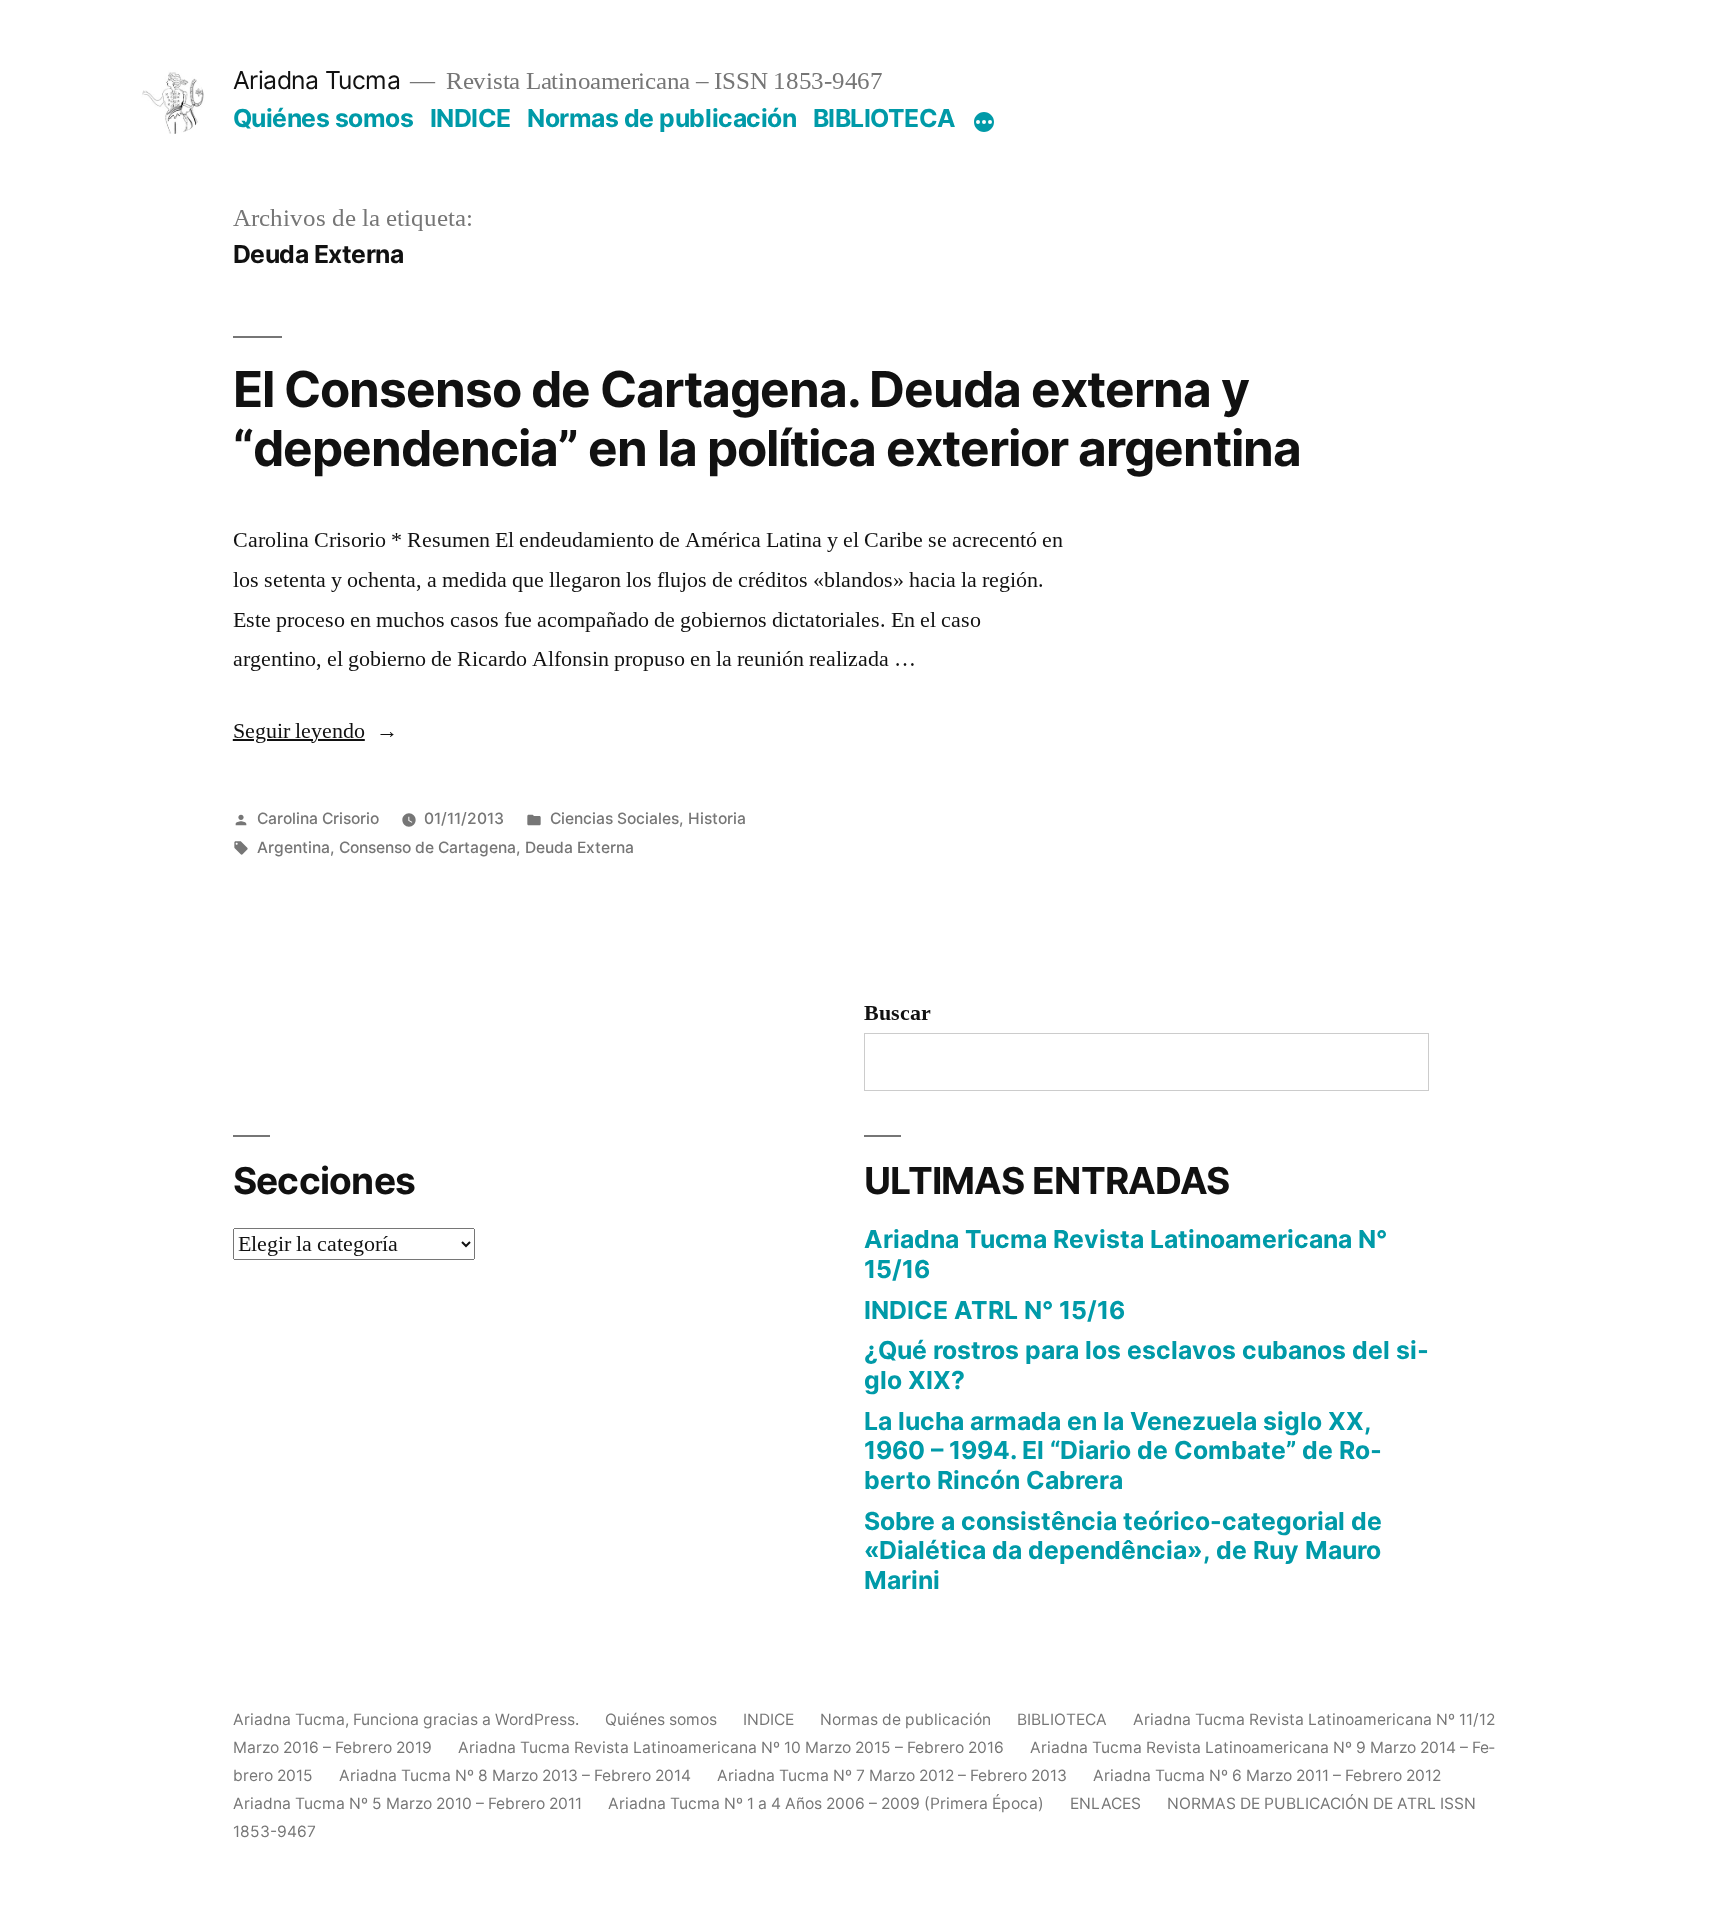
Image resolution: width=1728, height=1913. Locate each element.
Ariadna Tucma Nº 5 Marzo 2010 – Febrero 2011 (407, 1803)
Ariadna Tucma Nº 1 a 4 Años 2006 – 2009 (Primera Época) (826, 1803)
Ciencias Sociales (614, 818)
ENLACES (1105, 1803)
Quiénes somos (323, 118)
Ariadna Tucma (317, 80)
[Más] (984, 122)
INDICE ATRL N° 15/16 (994, 1310)
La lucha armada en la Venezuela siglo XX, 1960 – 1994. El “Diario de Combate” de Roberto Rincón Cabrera (1123, 1450)
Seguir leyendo (315, 731)
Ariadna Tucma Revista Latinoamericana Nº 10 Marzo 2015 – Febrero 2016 (731, 1747)
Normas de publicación (661, 118)
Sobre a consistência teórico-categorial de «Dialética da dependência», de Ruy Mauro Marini (1123, 1550)
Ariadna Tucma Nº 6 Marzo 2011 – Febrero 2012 (1267, 1775)
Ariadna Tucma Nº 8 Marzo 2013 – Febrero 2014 (515, 1775)
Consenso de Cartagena (427, 847)
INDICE (470, 118)
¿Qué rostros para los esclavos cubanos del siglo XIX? (1146, 1365)
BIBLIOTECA (884, 118)
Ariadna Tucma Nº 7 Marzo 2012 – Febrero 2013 (892, 1775)
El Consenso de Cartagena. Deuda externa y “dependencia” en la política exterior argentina (767, 418)
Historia (717, 818)
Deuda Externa (579, 847)
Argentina (293, 847)
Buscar (897, 1013)
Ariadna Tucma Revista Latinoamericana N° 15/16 (1125, 1254)
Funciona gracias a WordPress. (468, 1719)
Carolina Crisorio (318, 818)
